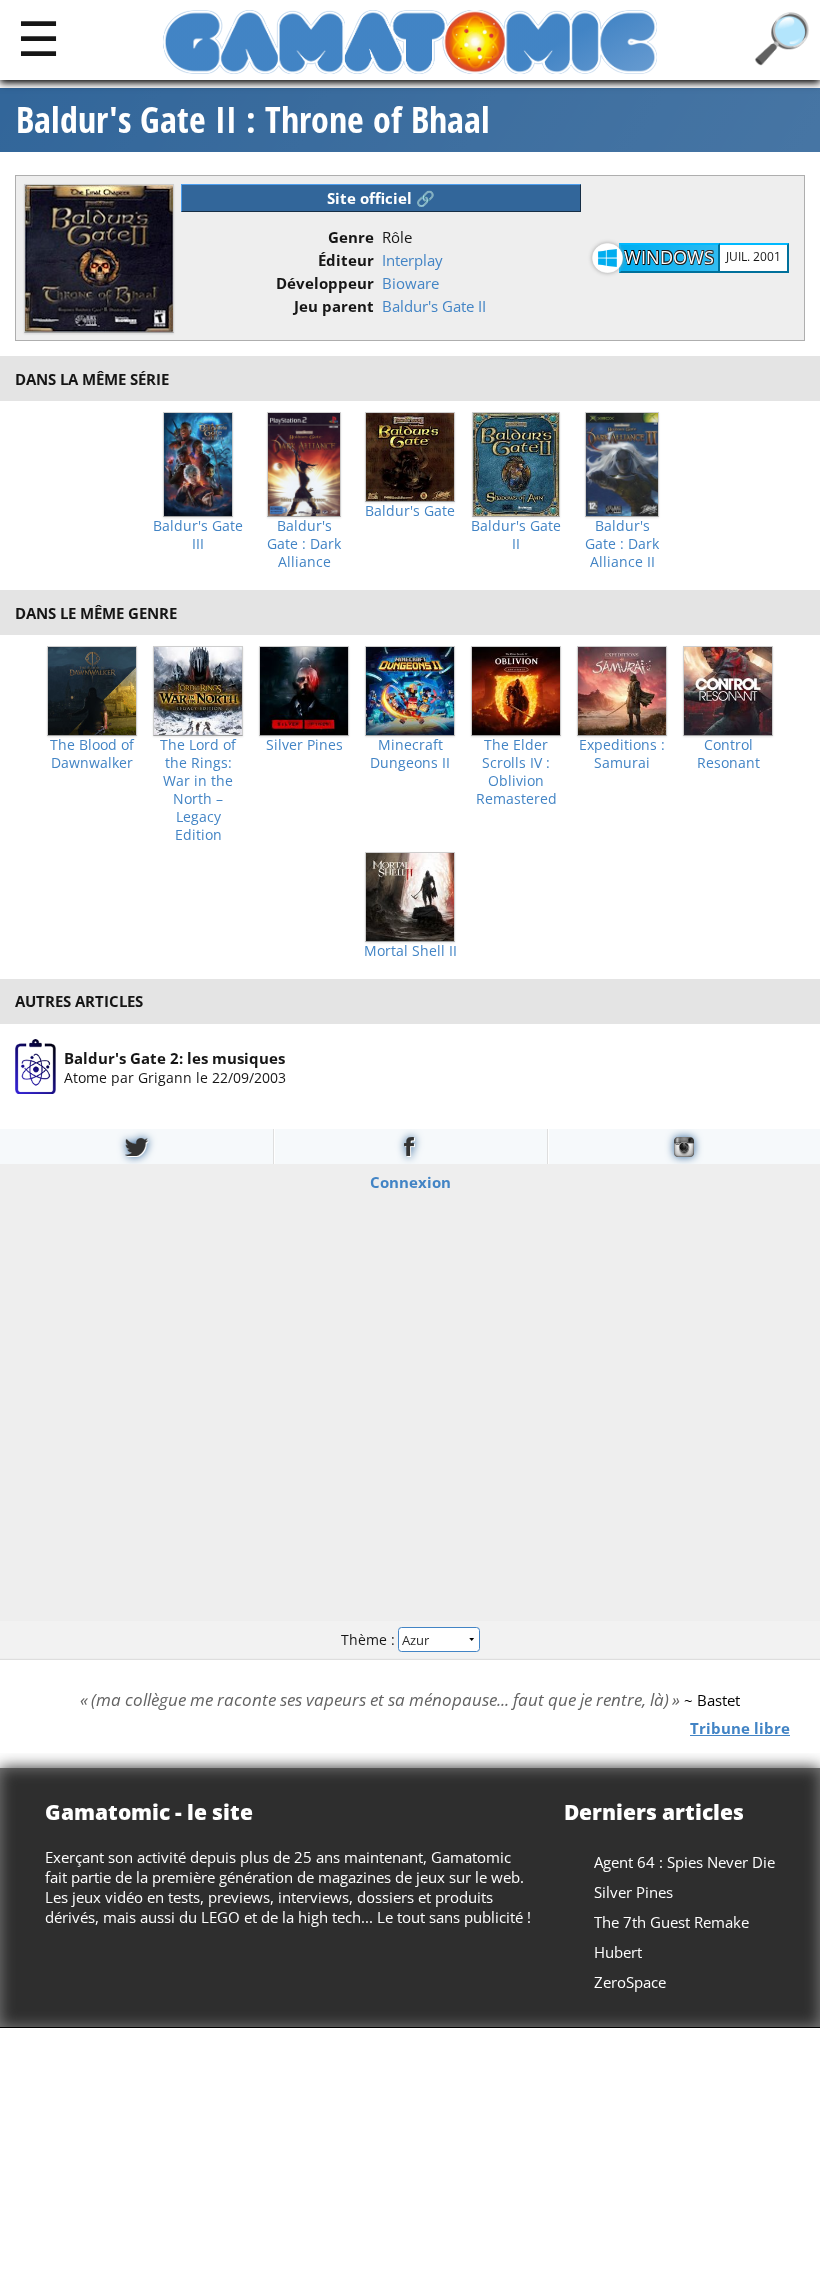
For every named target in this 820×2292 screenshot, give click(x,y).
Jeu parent (334, 306)
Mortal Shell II (410, 951)
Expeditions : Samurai (622, 754)
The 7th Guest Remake (671, 1922)
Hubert (618, 1952)
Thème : (370, 1639)
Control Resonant (728, 754)
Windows (669, 257)
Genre (351, 237)
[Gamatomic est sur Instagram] (684, 1146)
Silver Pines (304, 745)
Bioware (410, 283)
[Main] (38, 37)
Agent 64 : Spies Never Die (684, 1862)
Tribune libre (740, 1727)
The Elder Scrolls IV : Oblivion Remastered (516, 772)
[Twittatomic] (136, 1146)
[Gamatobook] (410, 1146)
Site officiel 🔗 (381, 198)
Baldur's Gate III (198, 535)
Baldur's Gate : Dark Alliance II (622, 544)
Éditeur (346, 260)
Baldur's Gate (410, 511)
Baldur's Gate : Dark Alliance (304, 544)
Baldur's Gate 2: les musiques (174, 1057)
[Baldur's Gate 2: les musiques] (35, 1067)
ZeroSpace (630, 1982)
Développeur (325, 283)
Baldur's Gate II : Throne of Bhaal (253, 120)
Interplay (412, 260)
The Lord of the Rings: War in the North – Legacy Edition (198, 790)
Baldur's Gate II (434, 306)
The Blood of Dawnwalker (92, 754)
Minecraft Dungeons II (410, 754)
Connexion (410, 1181)
